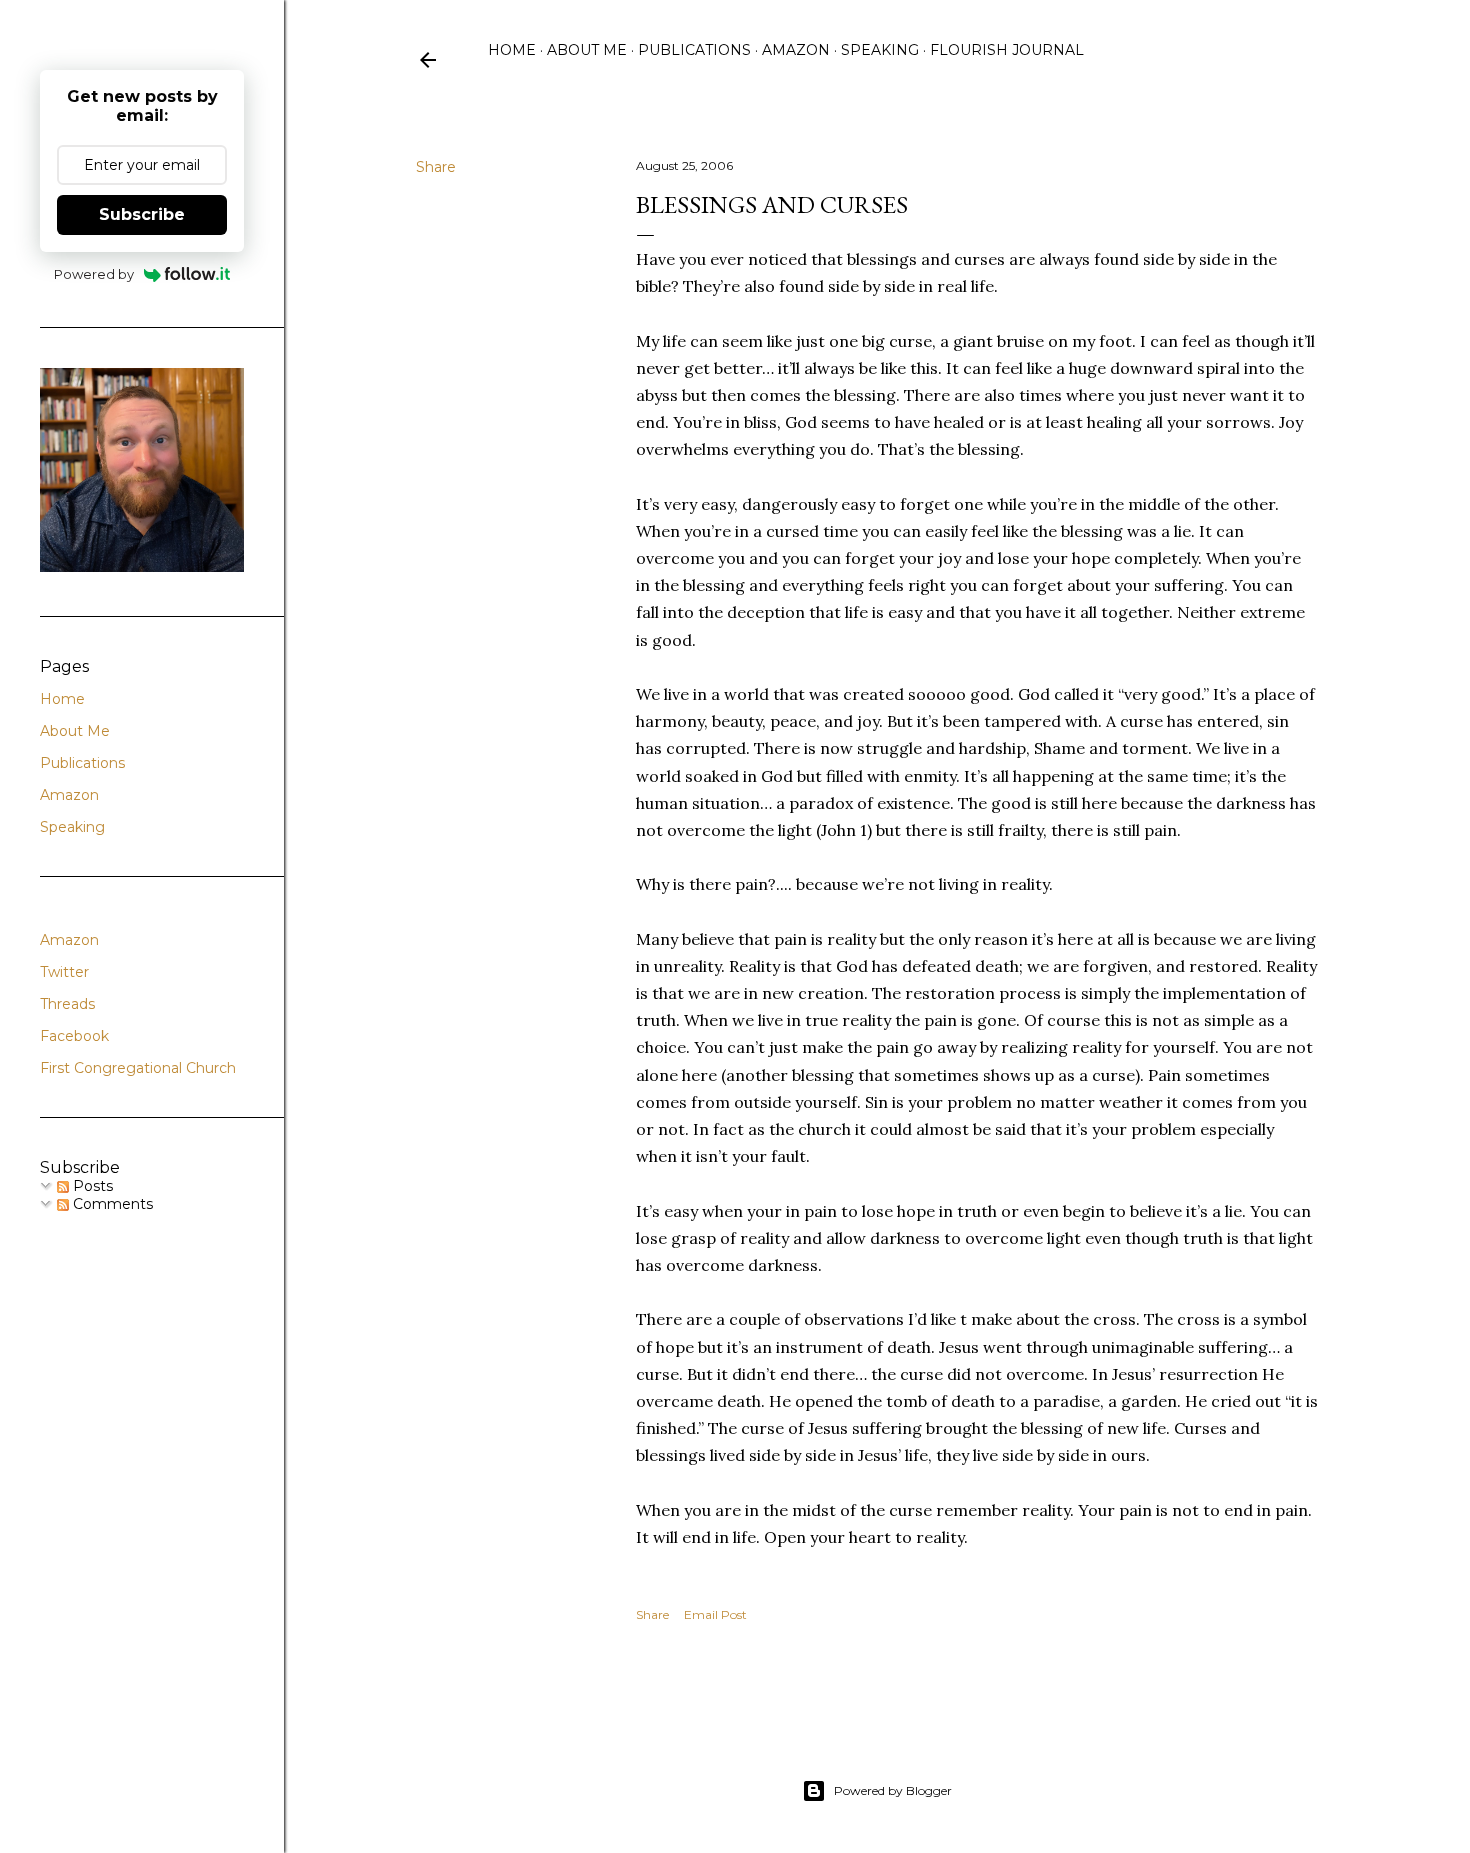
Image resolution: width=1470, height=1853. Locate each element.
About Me (587, 50)
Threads (67, 1004)
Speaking (880, 50)
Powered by (94, 274)
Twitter (64, 972)
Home (512, 50)
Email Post (715, 1614)
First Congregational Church (138, 1068)
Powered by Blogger (893, 1790)
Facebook (74, 1036)
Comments (111, 1204)
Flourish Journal (1007, 50)
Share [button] (436, 167)
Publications (694, 50)
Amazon (796, 50)
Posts (91, 1186)
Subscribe (142, 214)
